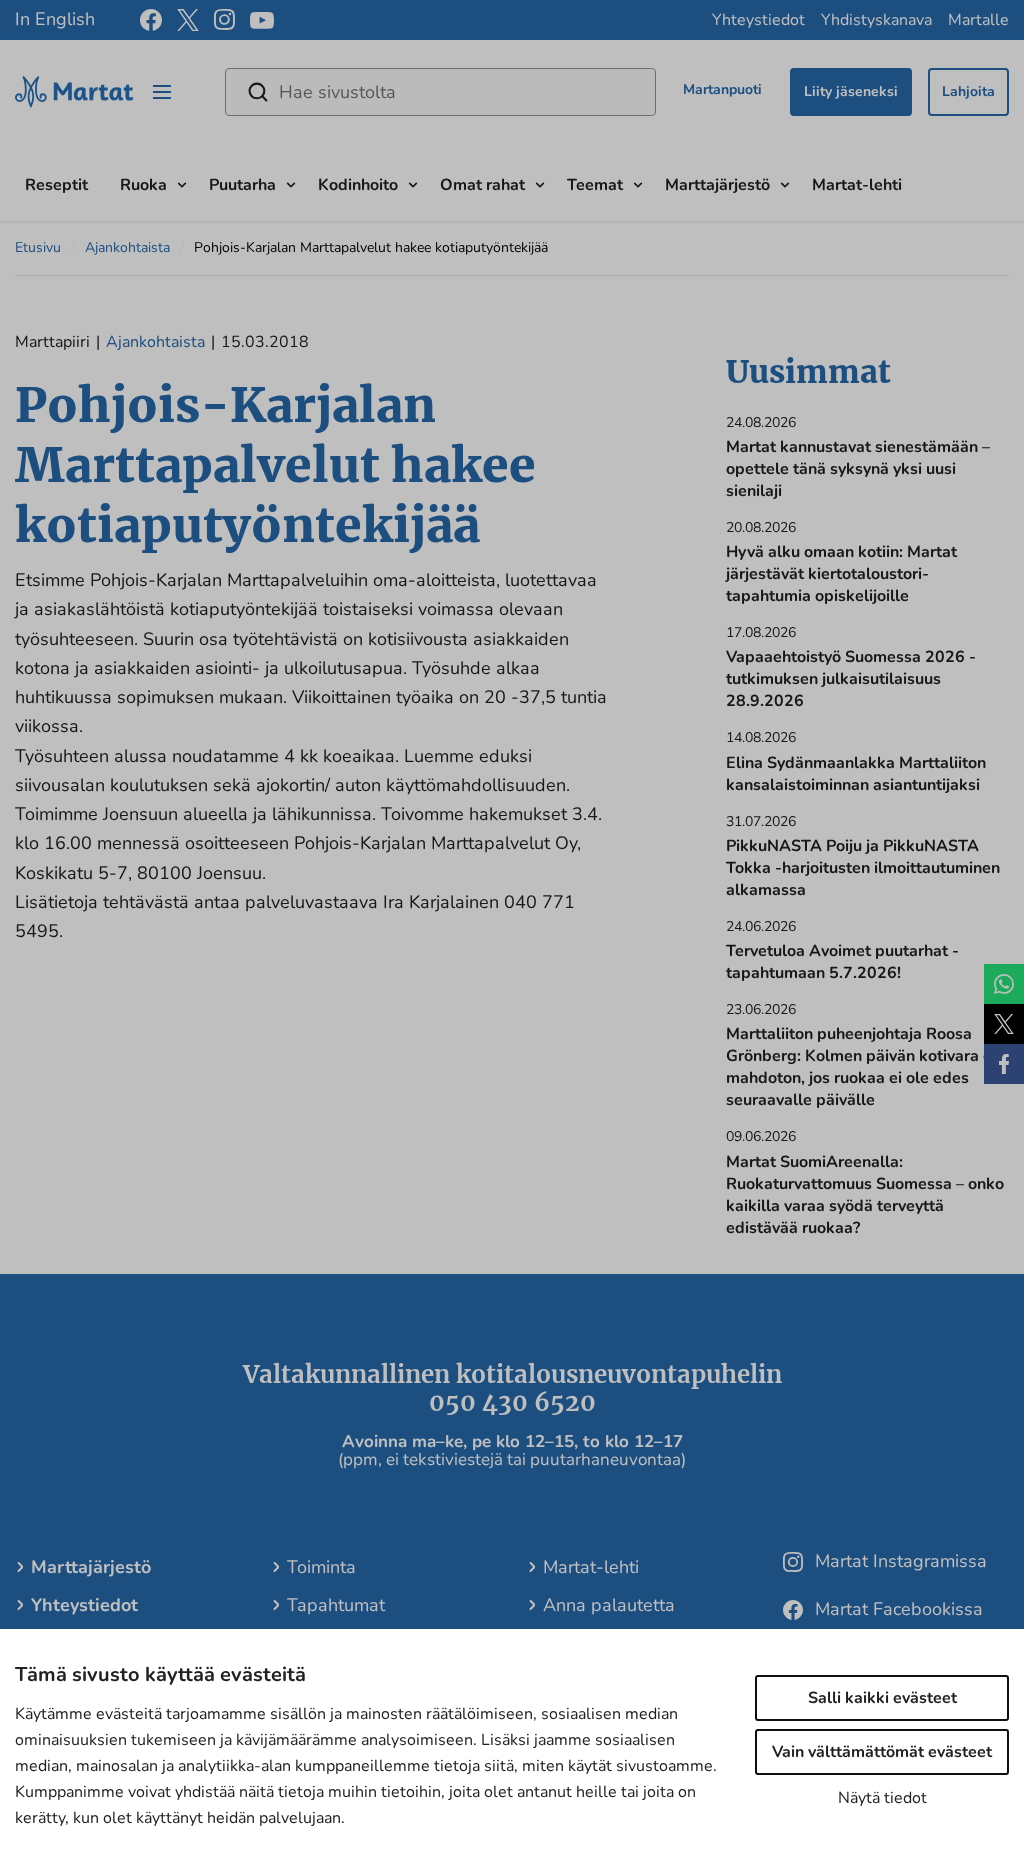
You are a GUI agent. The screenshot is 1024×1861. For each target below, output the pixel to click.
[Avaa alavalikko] (182, 182)
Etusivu (38, 247)
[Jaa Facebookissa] (1004, 1064)
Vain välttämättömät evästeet (882, 1752)
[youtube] (262, 20)
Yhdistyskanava (876, 20)
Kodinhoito (358, 185)
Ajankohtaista (127, 247)
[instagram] (224, 20)
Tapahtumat (336, 1605)
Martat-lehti (857, 185)
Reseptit (56, 185)
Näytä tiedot (882, 1798)
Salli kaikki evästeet (882, 1698)
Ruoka (143, 185)
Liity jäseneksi (851, 91)
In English (55, 19)
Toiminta (321, 1567)
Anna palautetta (609, 1605)
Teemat (595, 185)
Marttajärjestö (717, 185)
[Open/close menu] (162, 92)
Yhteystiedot (758, 20)
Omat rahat (482, 185)
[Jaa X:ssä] (1004, 1024)
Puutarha (242, 185)
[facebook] (151, 20)
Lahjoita (968, 91)
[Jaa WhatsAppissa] (1004, 984)
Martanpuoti (722, 89)
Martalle (978, 20)
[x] (188, 20)
